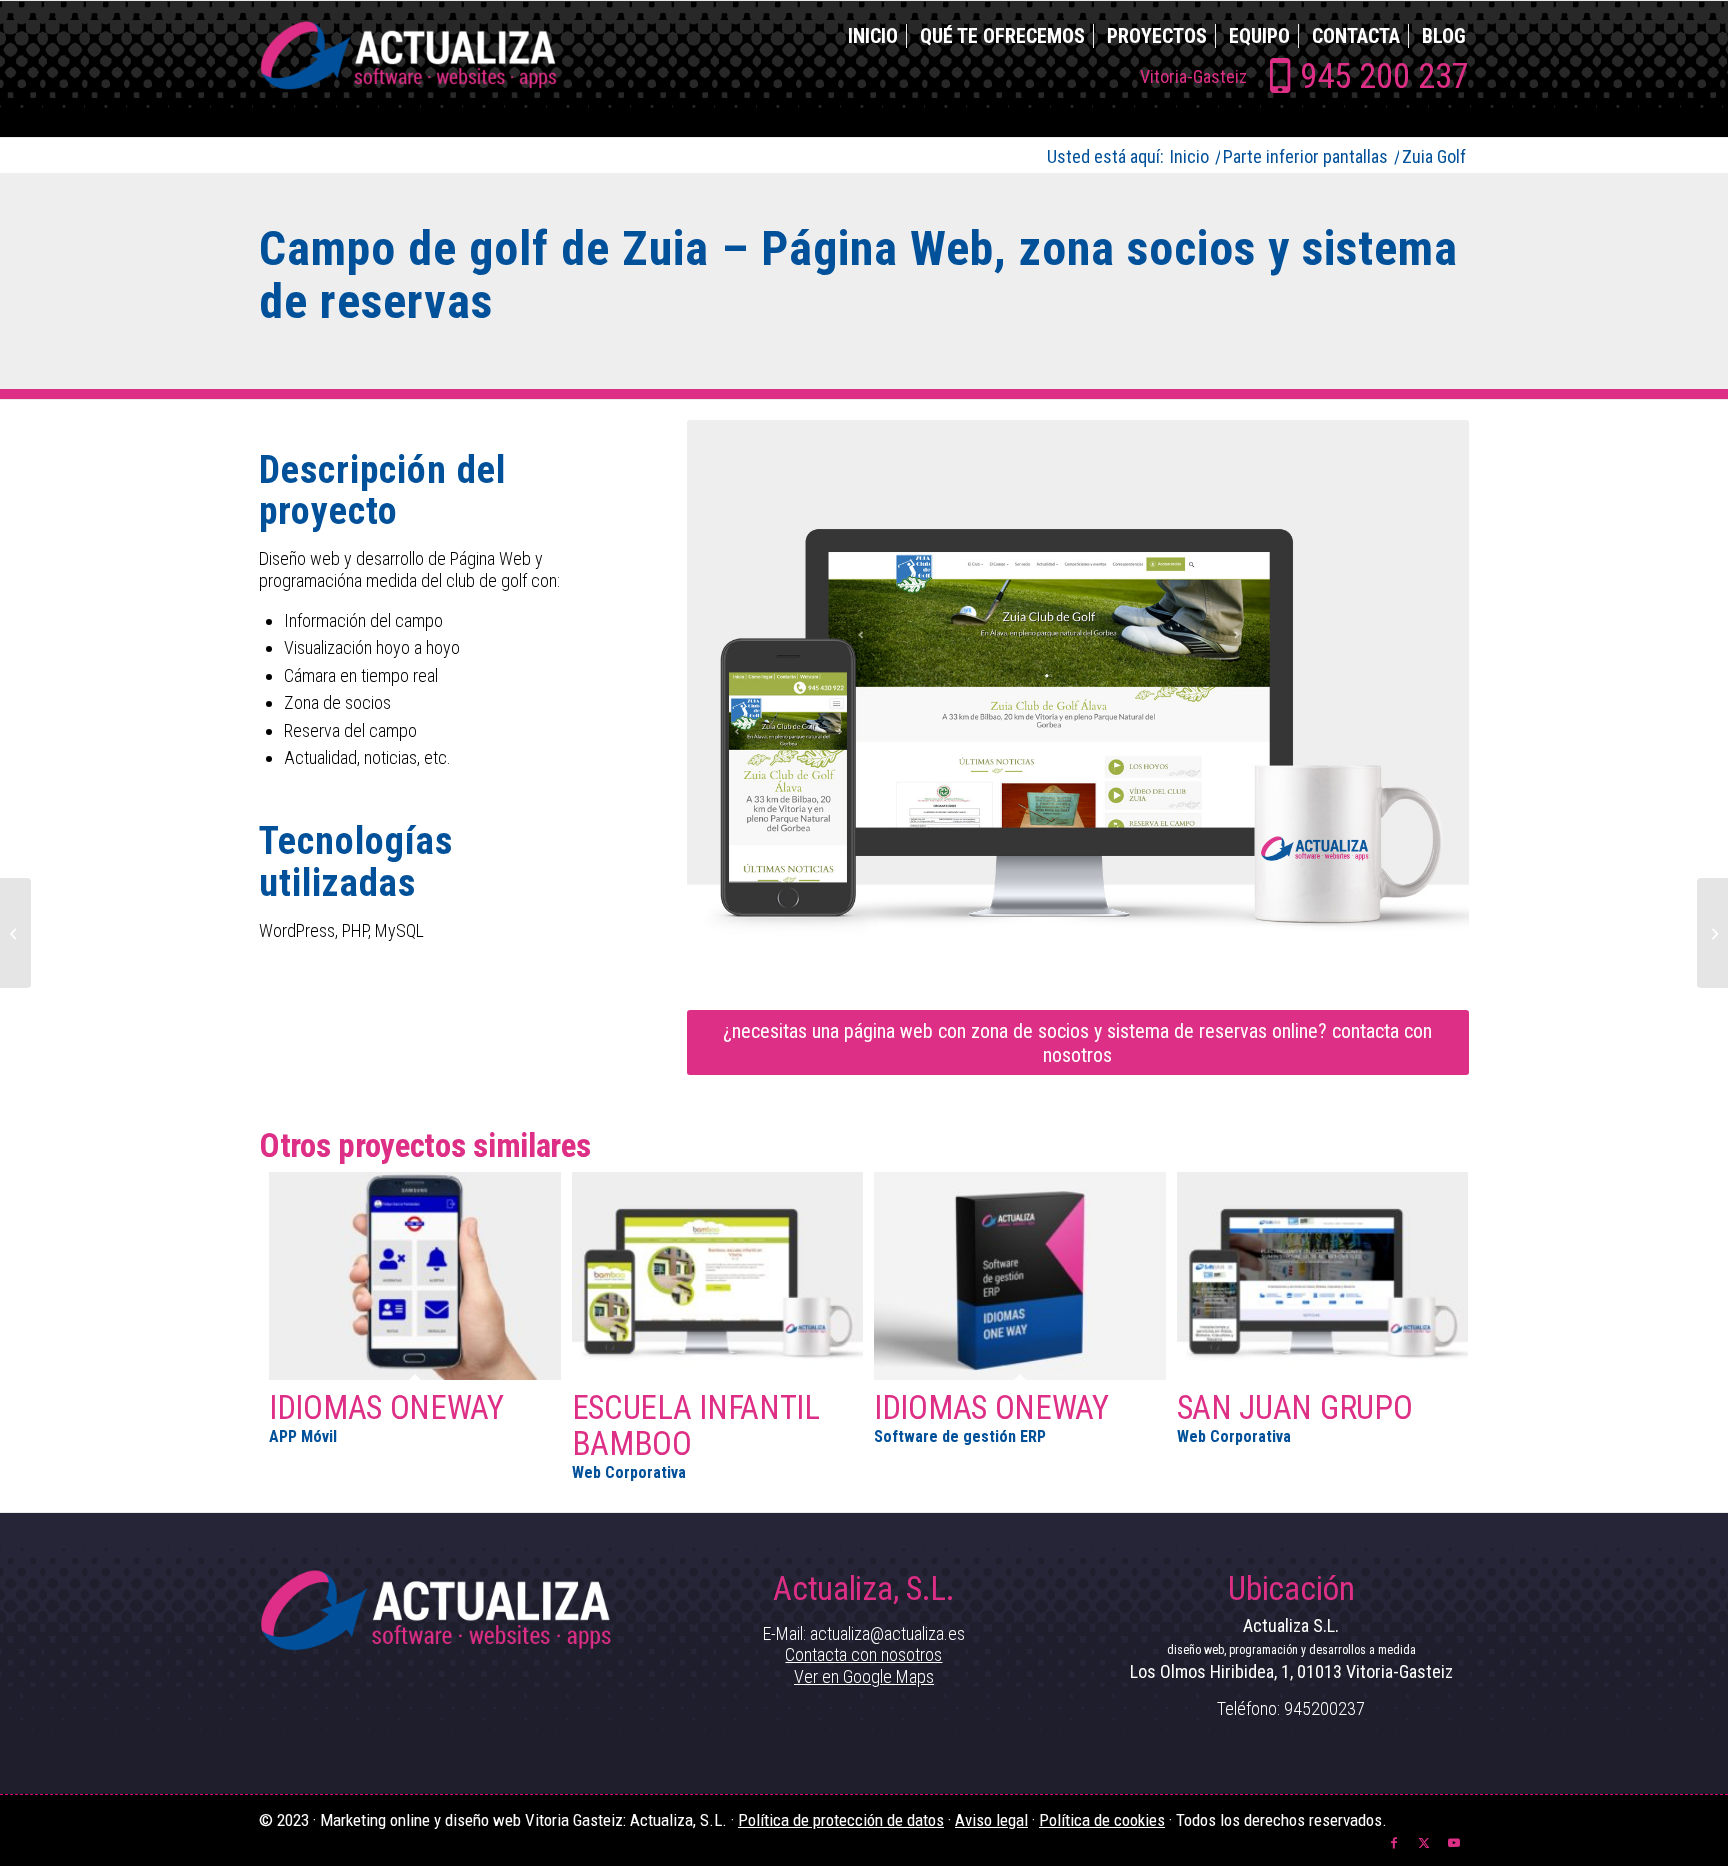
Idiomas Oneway (386, 1407)
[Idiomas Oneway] (415, 1275)
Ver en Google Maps (864, 1676)
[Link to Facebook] (1394, 1841)
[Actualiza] (409, 69)
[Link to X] (1424, 1841)
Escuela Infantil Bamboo (696, 1425)
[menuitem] (865, 36)
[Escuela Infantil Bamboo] (718, 1275)
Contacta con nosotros (863, 1654)
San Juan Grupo (1295, 1407)
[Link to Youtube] (1454, 1841)
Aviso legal (991, 1820)
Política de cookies (1102, 1820)
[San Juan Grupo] (1323, 1275)
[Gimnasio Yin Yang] (15, 933)
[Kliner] (1712, 933)
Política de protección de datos (841, 1820)
